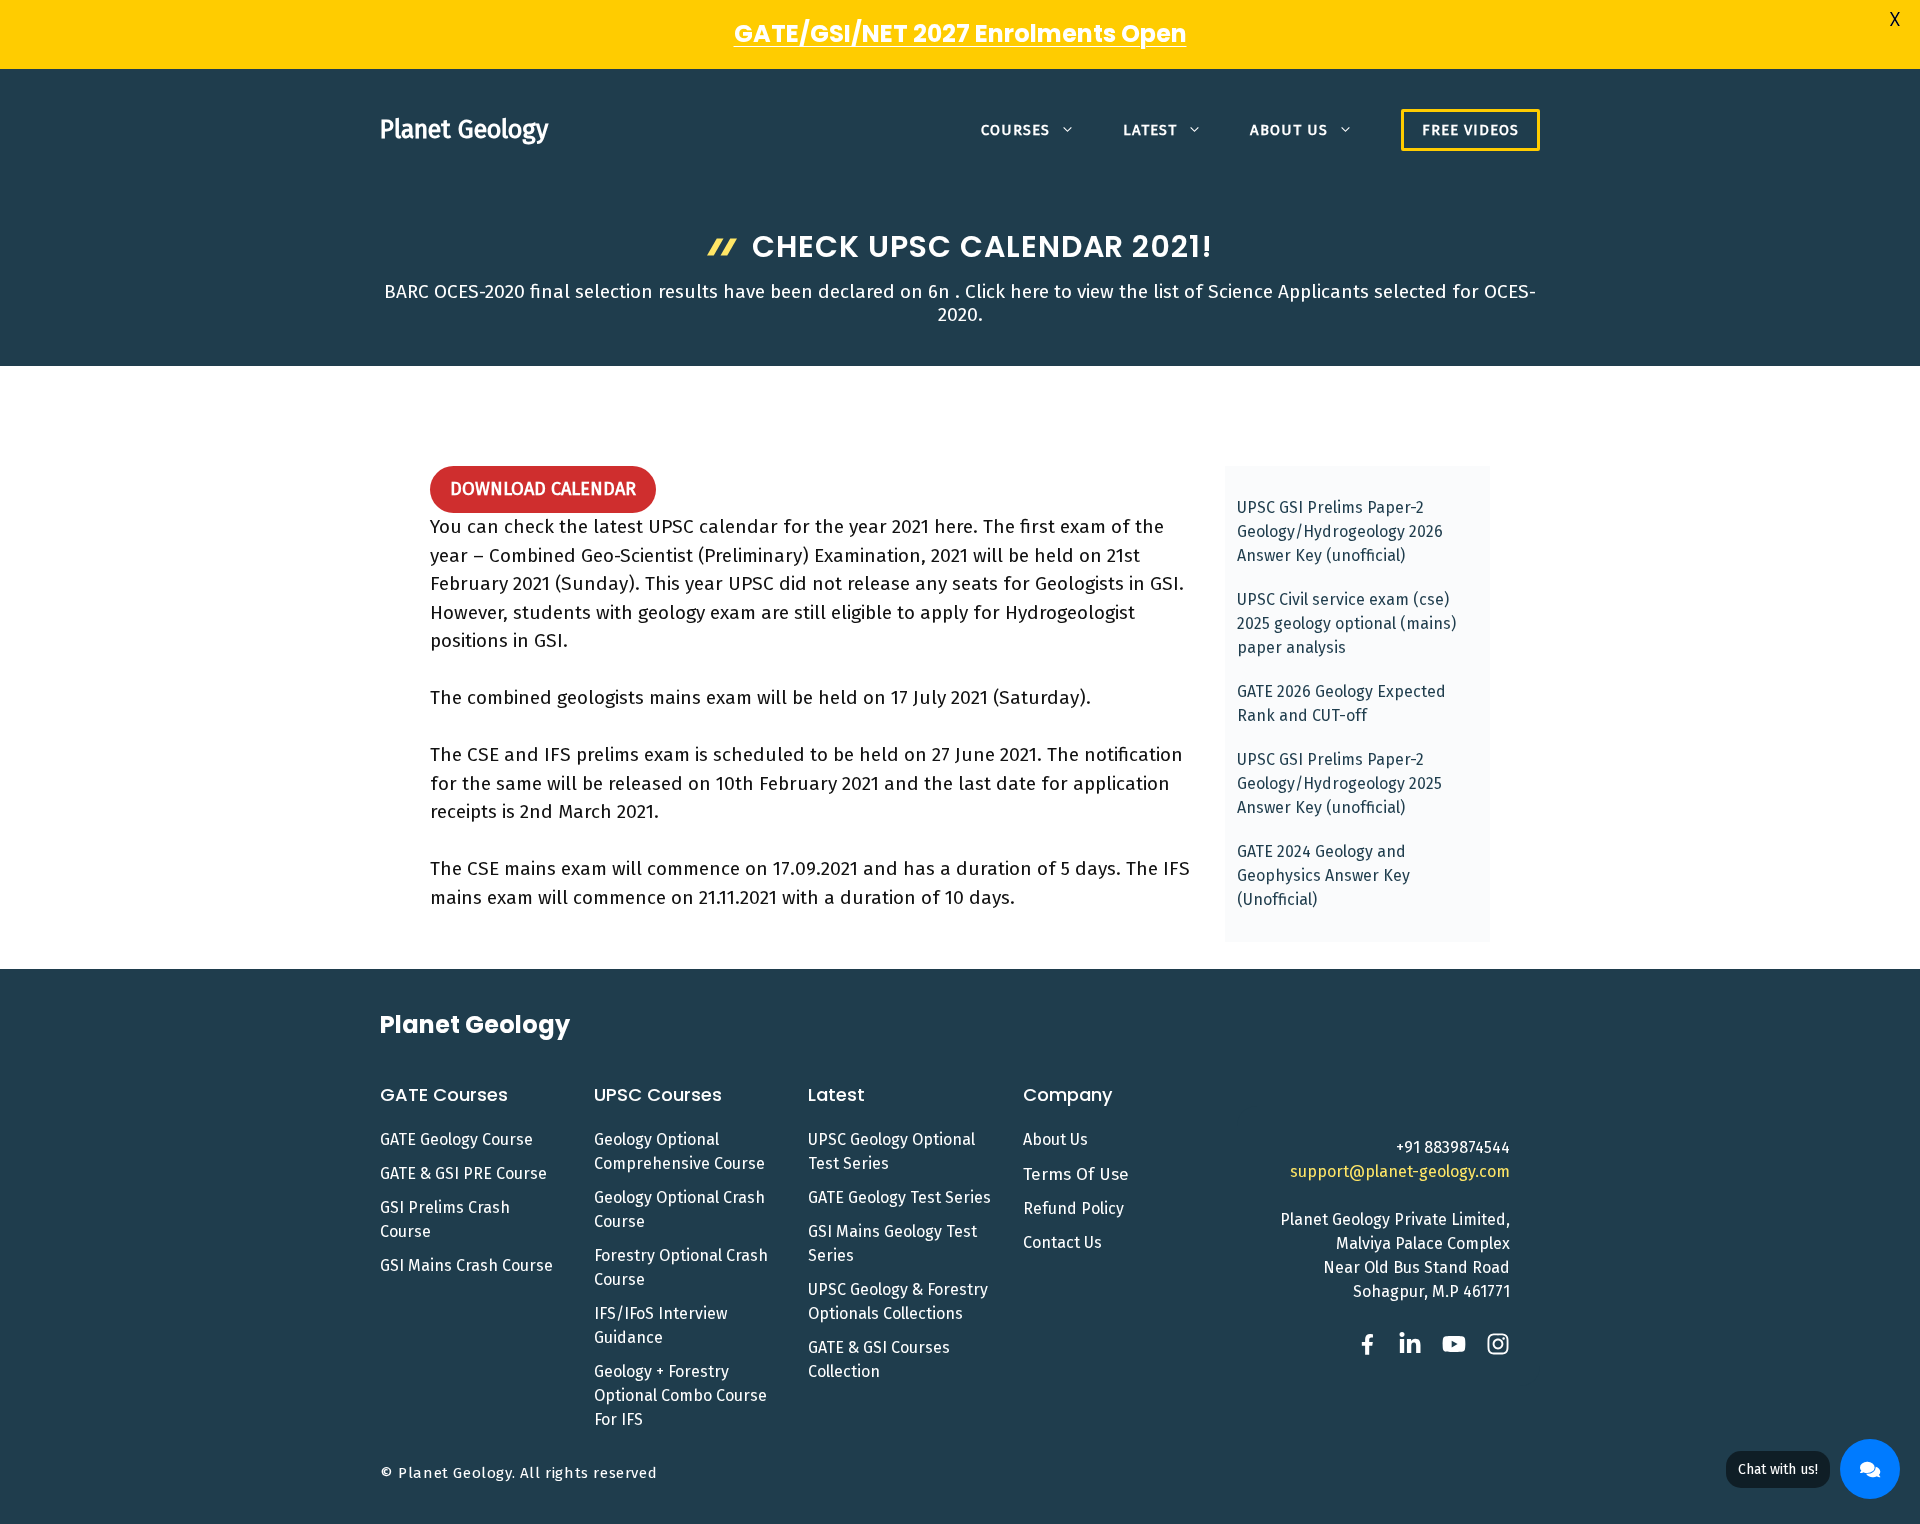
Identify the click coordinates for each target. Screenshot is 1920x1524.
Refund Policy (1073, 1208)
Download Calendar (543, 489)
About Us (1289, 130)
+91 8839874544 (1453, 1147)
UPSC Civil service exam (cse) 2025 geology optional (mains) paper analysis (1346, 623)
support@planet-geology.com (1400, 1171)
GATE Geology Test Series (899, 1197)
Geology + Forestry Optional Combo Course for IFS (680, 1395)
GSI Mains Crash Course (466, 1265)
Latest (1150, 130)
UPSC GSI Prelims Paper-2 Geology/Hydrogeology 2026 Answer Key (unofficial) (1340, 531)
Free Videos (1470, 130)
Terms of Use (1076, 1174)
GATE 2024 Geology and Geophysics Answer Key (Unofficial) (1323, 875)
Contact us (1062, 1242)
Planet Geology (464, 130)
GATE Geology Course (456, 1139)
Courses (1015, 130)
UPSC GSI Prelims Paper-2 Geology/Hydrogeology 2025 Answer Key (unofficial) (1339, 783)
